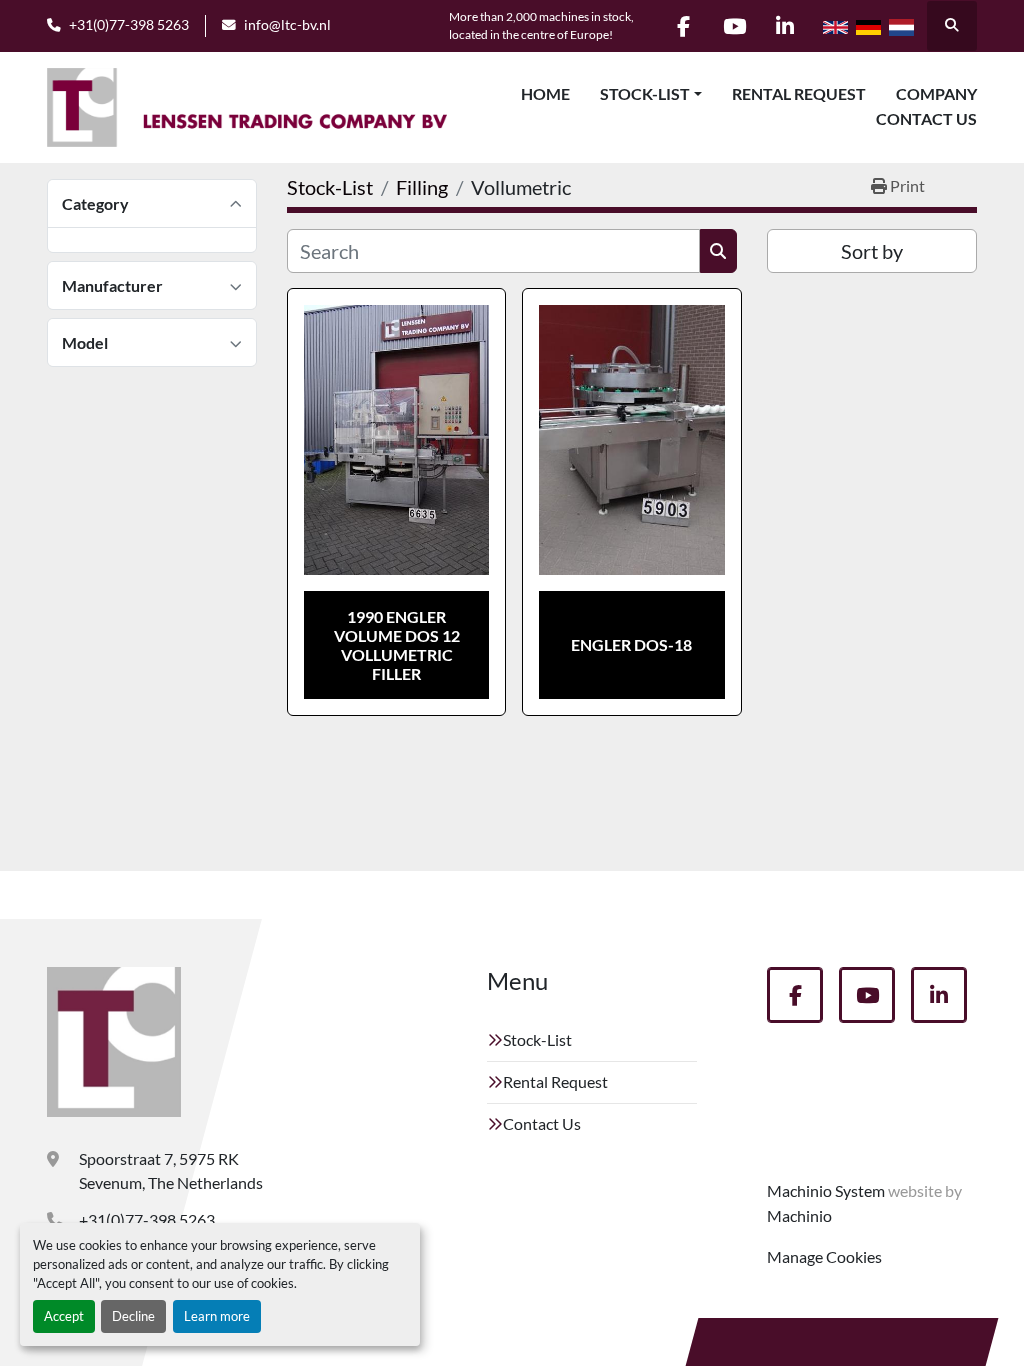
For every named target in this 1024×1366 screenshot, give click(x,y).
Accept (64, 1316)
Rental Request (799, 93)
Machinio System (826, 1190)
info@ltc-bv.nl (287, 25)
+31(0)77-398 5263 (129, 25)
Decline (133, 1316)
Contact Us (926, 118)
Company (936, 93)
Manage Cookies (824, 1256)
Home (545, 93)
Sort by (872, 251)
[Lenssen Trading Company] (114, 1042)
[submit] (718, 251)
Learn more (217, 1316)
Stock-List (645, 93)
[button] (651, 94)
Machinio (799, 1215)
